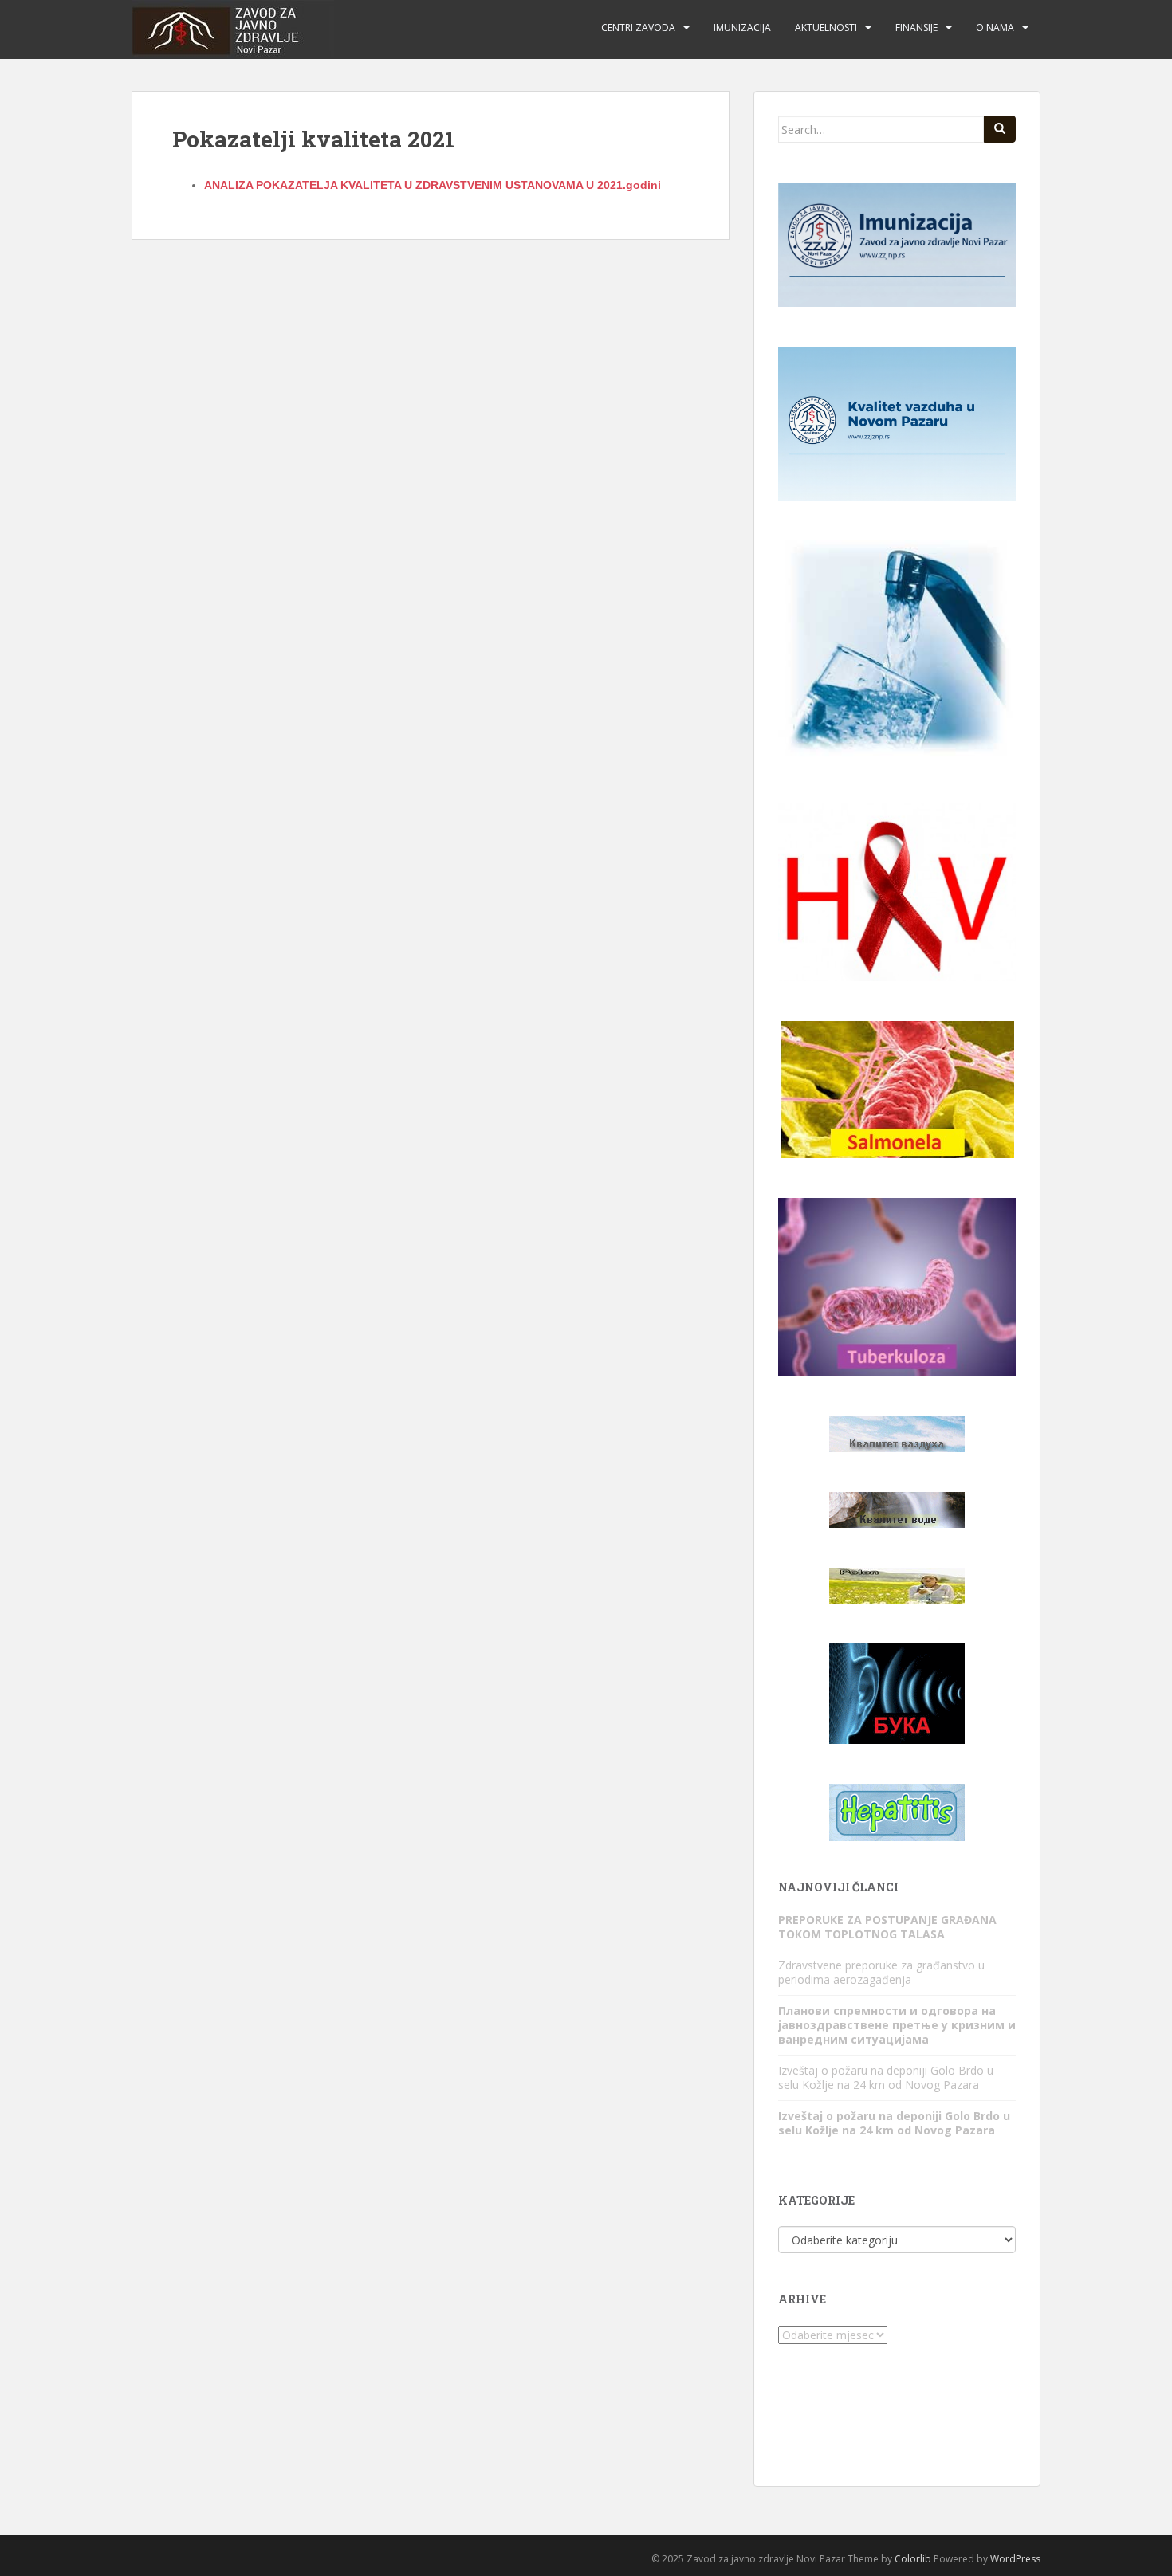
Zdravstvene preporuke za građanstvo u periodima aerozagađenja (881, 1972)
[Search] (1000, 129)
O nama (995, 27)
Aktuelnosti (826, 27)
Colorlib (913, 2559)
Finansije (916, 27)
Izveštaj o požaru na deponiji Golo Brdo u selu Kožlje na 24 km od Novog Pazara (886, 2077)
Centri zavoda (638, 27)
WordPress (1015, 2559)
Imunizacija (742, 27)
